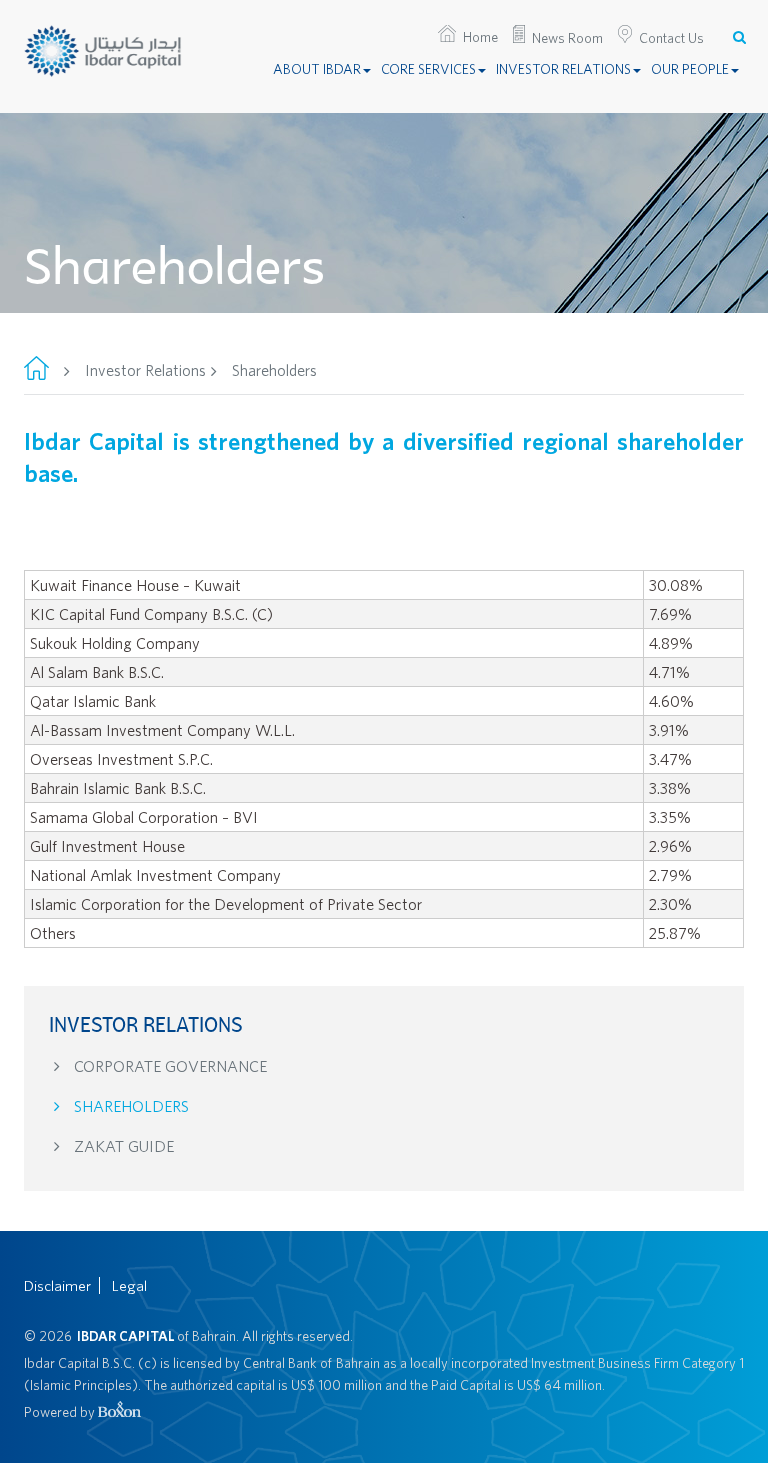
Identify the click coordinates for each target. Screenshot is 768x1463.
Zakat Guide (122, 1146)
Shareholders (129, 1106)
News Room (567, 38)
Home (480, 37)
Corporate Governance (168, 1066)
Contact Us (671, 38)
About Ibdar (317, 69)
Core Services (428, 69)
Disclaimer (57, 1285)
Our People (690, 69)
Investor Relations (563, 69)
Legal (129, 1285)
